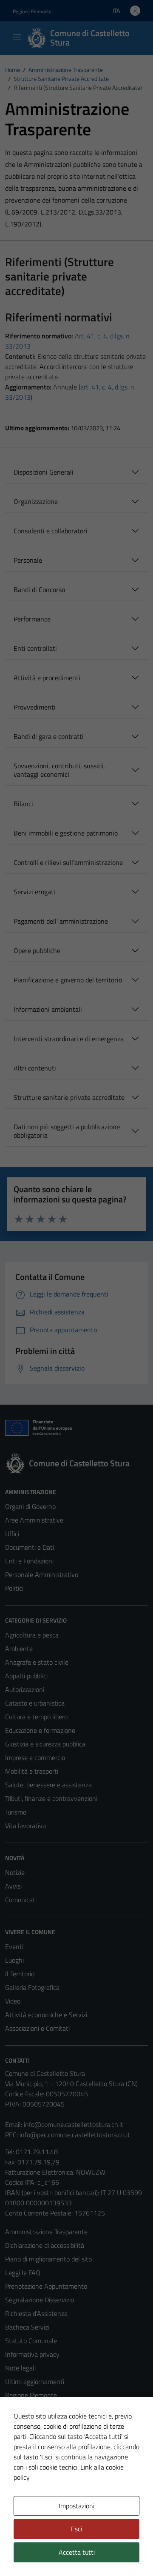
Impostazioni (76, 2506)
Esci (76, 2529)
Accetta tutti (77, 2552)
